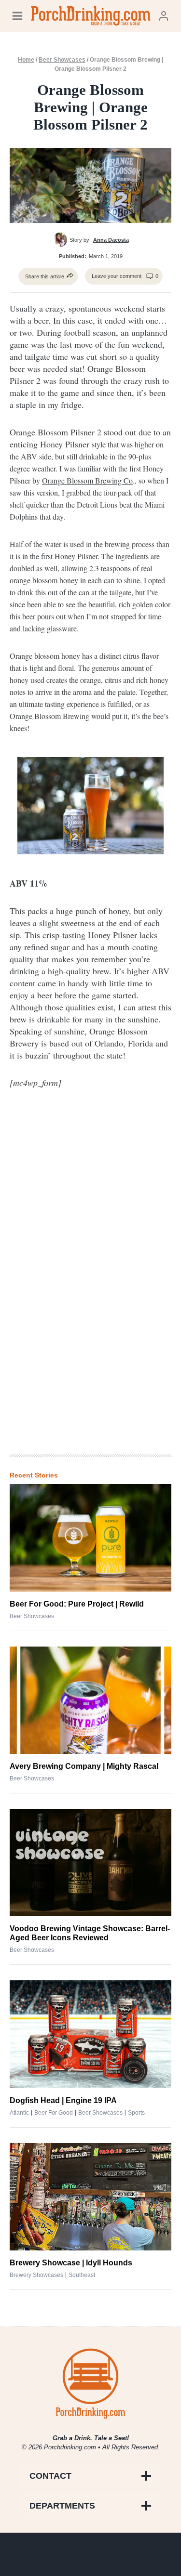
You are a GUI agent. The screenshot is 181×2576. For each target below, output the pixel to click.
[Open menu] (17, 16)
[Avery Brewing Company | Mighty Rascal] (90, 1700)
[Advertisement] (91, 1288)
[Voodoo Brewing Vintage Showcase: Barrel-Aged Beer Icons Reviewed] (90, 1863)
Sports (136, 2113)
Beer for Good (54, 2113)
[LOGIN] (164, 16)
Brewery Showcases (36, 2275)
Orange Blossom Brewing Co (87, 480)
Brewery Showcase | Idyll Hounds (71, 2263)
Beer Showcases (62, 60)
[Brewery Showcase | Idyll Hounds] (90, 2197)
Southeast (82, 2275)
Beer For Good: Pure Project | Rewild (77, 1604)
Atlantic (19, 2113)
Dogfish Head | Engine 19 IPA (63, 2100)
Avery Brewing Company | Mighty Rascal (84, 1766)
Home (26, 60)
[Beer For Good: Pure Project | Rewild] (90, 1537)
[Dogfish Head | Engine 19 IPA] (90, 2034)
